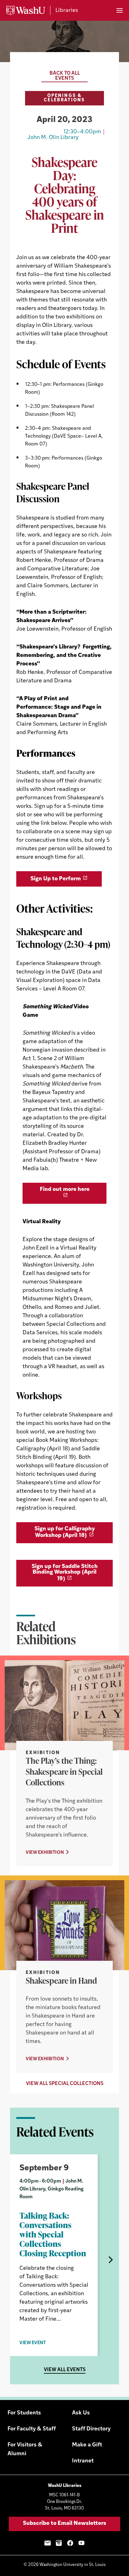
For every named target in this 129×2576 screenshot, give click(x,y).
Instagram (59, 2543)
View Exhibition (45, 1853)
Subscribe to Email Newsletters (64, 2524)
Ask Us (81, 2413)
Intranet (83, 2461)
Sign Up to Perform (56, 879)
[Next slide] (110, 2260)
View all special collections (65, 2084)
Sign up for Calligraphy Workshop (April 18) (65, 1532)
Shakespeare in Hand (61, 1981)
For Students (24, 2413)
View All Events (65, 2370)
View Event (33, 2343)
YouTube (81, 2543)
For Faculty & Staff (32, 2429)
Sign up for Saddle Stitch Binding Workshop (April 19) (65, 1573)
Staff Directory (91, 2429)
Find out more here (65, 1190)
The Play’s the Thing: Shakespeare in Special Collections (64, 1771)
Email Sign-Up (48, 2543)
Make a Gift (87, 2445)
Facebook (70, 2543)
